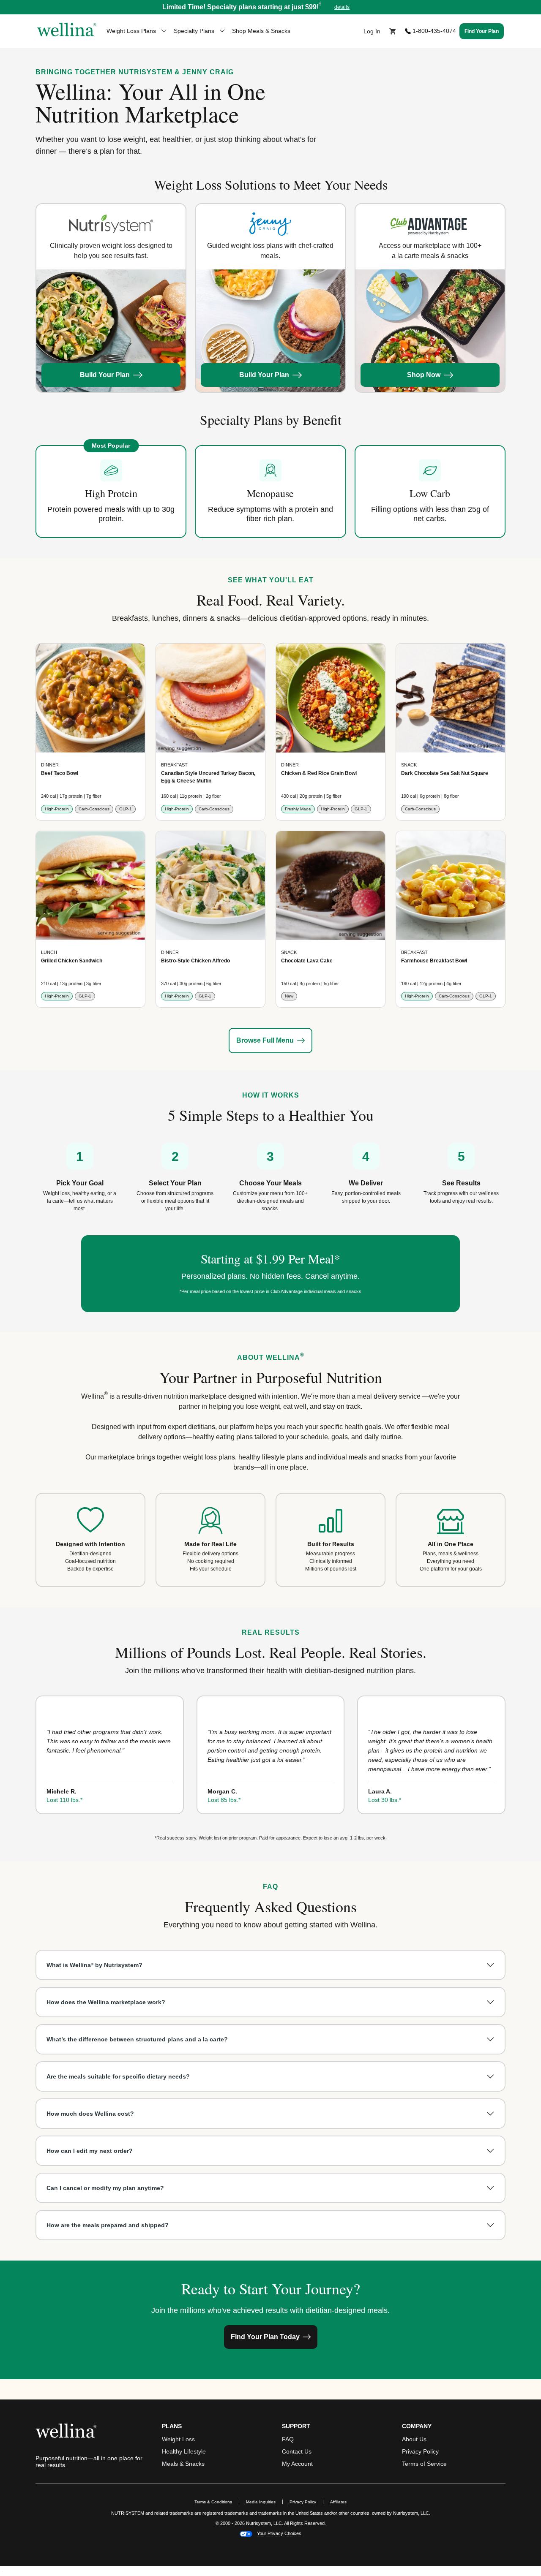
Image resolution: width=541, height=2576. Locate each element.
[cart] (393, 31)
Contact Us (297, 2451)
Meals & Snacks (183, 2464)
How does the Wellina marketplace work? (106, 2002)
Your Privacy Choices (279, 2534)
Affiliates (342, 2502)
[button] (270, 7)
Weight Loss (178, 2439)
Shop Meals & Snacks (261, 31)
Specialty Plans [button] (194, 31)
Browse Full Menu (265, 1040)
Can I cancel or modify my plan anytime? (105, 2188)
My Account (297, 2464)
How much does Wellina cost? (90, 2114)
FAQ (288, 2439)
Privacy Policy (420, 2451)
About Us (414, 2439)
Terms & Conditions (213, 2502)
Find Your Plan (482, 31)
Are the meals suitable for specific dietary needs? (118, 2076)
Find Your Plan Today (265, 2337)
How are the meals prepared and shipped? (108, 2225)
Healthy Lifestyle (184, 2451)
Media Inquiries (264, 2502)
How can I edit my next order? (90, 2151)
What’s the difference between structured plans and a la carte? (137, 2039)
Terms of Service (424, 2464)
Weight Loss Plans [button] (131, 31)
